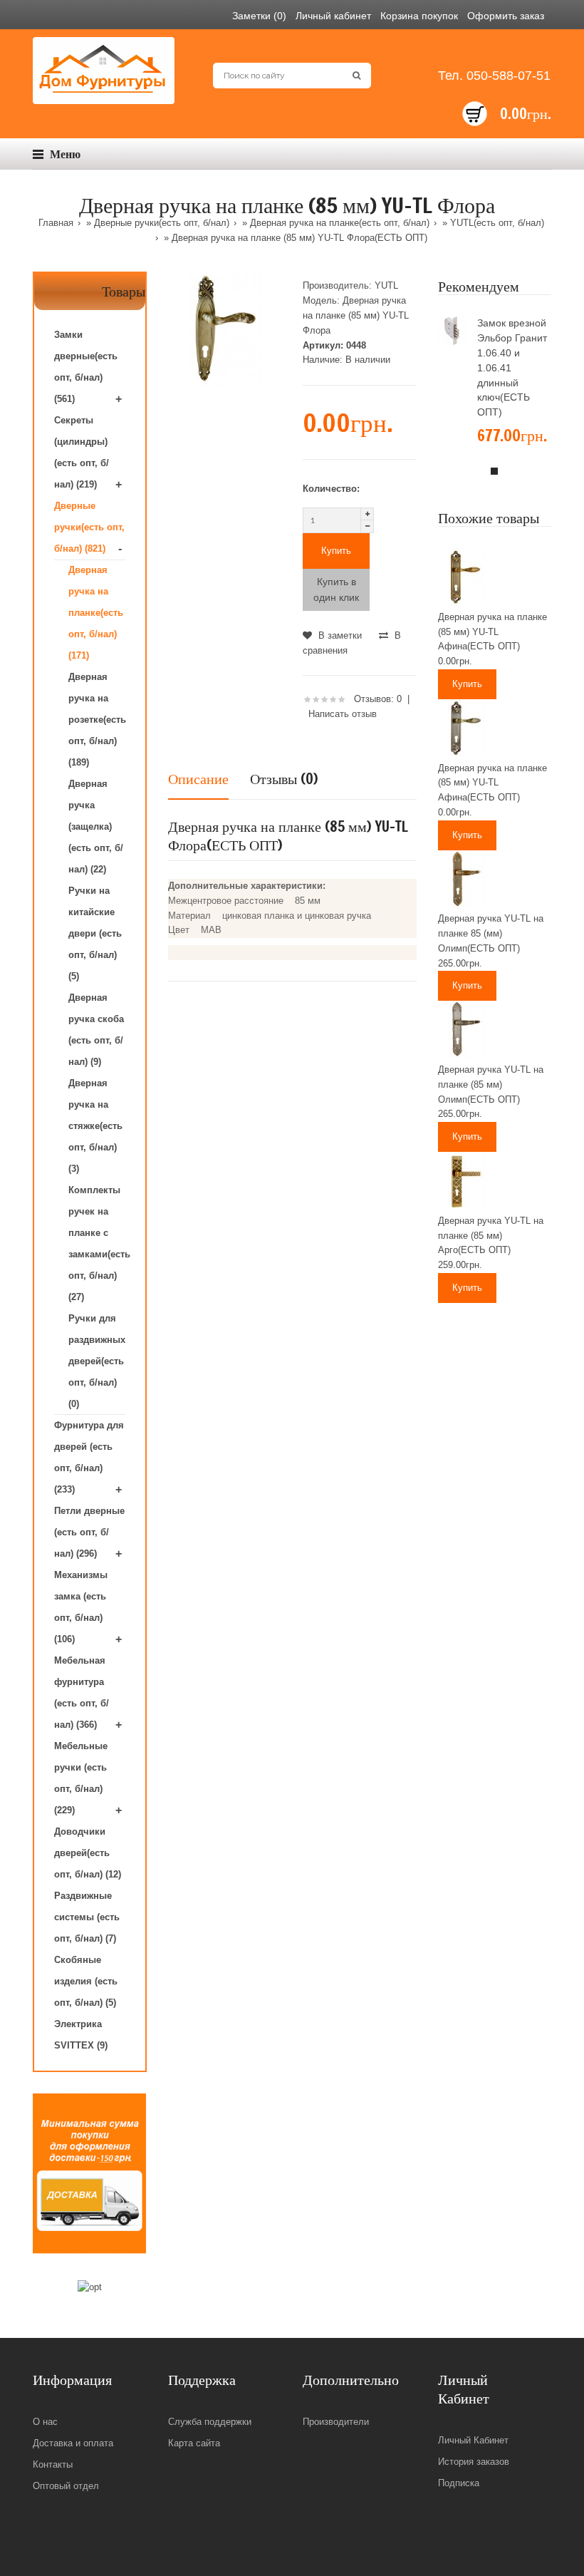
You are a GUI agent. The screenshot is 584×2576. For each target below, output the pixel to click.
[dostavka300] (89, 2174)
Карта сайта (194, 2443)
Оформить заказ (506, 16)
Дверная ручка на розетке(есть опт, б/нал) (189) (97, 720)
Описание (198, 779)
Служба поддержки (210, 2422)
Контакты (53, 2464)
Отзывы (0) (284, 779)
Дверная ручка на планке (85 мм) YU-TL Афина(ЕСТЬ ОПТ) (492, 632)
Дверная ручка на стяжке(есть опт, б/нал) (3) (95, 1126)
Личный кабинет (333, 16)
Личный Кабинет (473, 2440)
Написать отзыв (343, 714)
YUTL (386, 285)
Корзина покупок (419, 16)
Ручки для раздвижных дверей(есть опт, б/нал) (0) (97, 1361)
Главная (56, 223)
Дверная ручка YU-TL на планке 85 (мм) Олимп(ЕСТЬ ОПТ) (491, 933)
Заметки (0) (259, 16)
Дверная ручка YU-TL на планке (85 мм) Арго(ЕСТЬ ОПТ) (491, 1236)
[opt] (90, 2288)
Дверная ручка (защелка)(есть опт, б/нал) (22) (96, 826)
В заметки (339, 635)
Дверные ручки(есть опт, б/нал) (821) (89, 527)
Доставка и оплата (73, 2443)
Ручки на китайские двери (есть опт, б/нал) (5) (95, 933)
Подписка (459, 2483)
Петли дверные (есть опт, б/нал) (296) (89, 1532)
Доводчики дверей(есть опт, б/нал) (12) (88, 1853)
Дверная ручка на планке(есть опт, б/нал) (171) (96, 613)
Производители (336, 2422)
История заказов (474, 2462)
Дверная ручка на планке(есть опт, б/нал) (340, 223)
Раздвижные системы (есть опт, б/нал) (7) (87, 1917)
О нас (45, 2422)
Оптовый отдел (66, 2486)
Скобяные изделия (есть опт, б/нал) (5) (86, 1981)
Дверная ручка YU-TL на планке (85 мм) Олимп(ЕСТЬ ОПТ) (491, 1085)
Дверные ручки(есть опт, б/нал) (162, 223)
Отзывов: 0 (378, 699)
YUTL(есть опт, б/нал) (497, 223)
